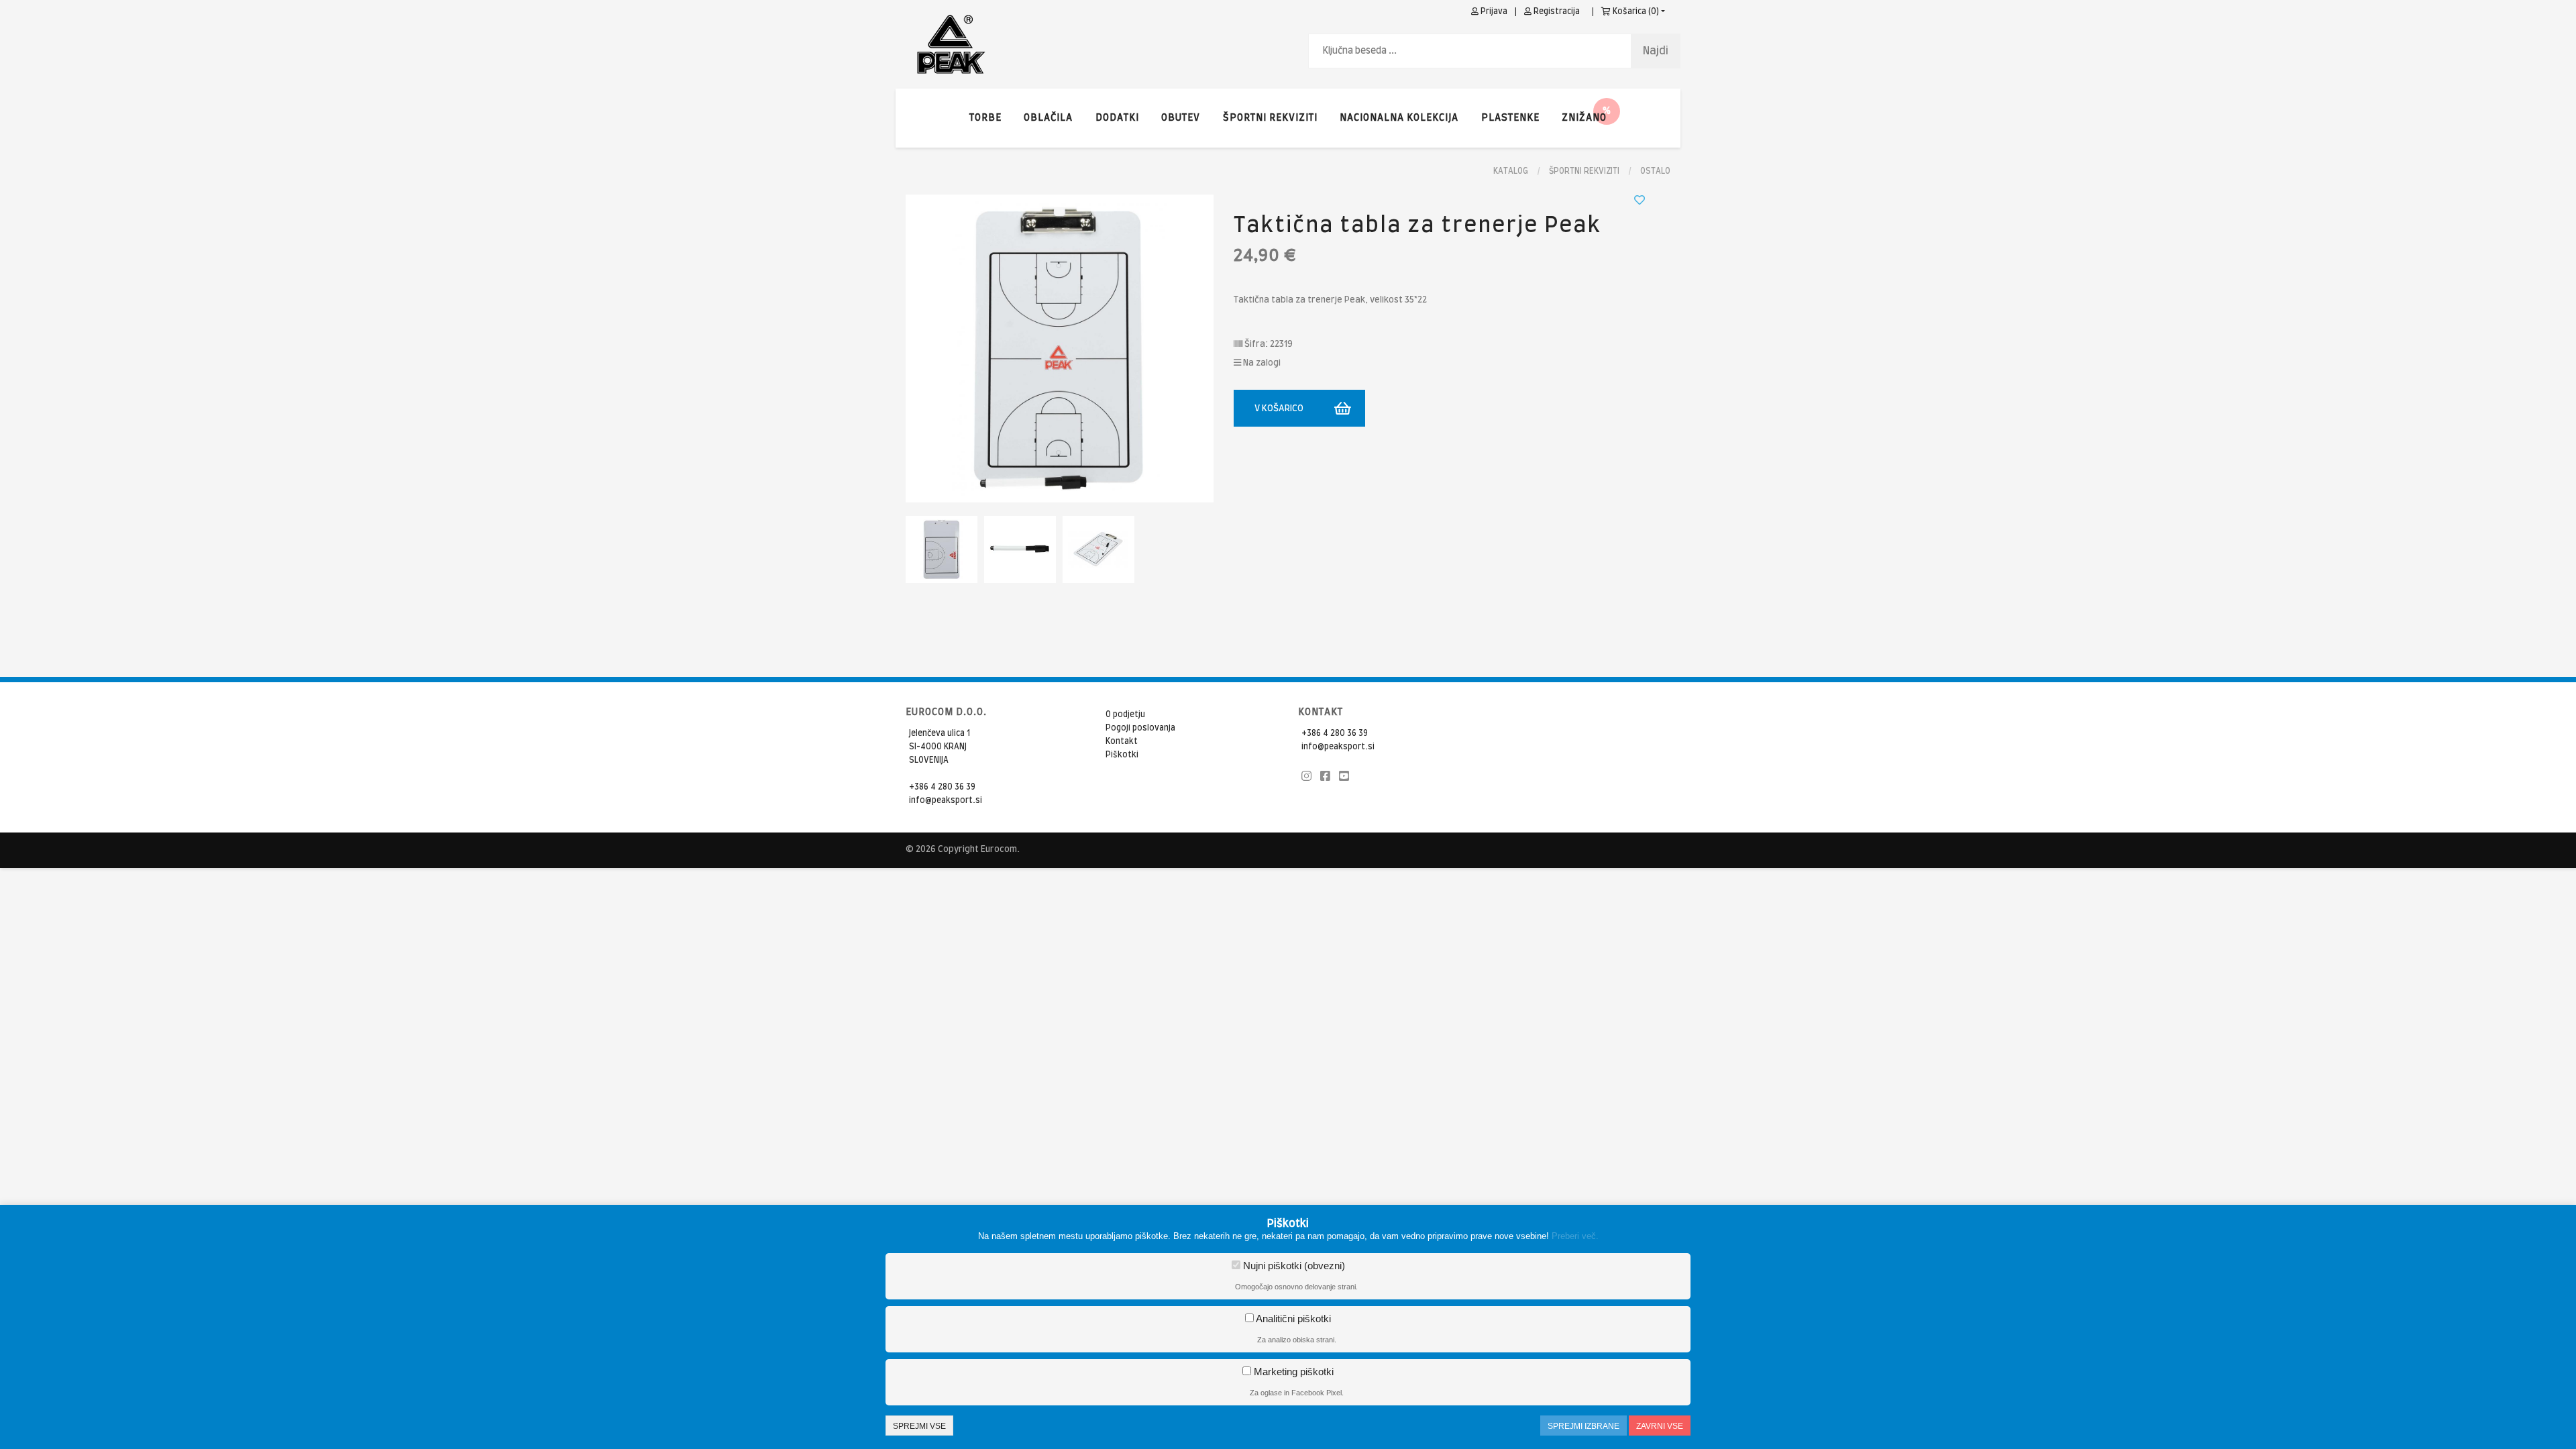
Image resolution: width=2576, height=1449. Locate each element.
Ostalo (1655, 171)
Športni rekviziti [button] (1270, 118)
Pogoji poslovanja (1140, 728)
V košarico (1279, 409)
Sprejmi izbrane (1584, 1426)
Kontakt (1122, 741)
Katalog (1511, 171)
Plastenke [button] (1510, 118)
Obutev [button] (1181, 118)
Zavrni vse (1660, 1426)
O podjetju (1125, 714)
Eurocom (999, 850)
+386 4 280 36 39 (942, 787)
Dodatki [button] (1117, 118)
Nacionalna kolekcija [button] (1399, 118)
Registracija (1556, 11)
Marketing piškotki (1292, 1372)
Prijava (1493, 11)
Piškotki (1122, 755)
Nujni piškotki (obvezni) (1293, 1266)
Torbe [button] (985, 118)
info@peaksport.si (946, 800)
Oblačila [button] (1048, 118)
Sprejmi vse (919, 1426)
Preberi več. (1575, 1236)
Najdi (1656, 51)
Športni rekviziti (1584, 171)
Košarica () (1635, 11)
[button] (1584, 118)
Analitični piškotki (1292, 1319)
